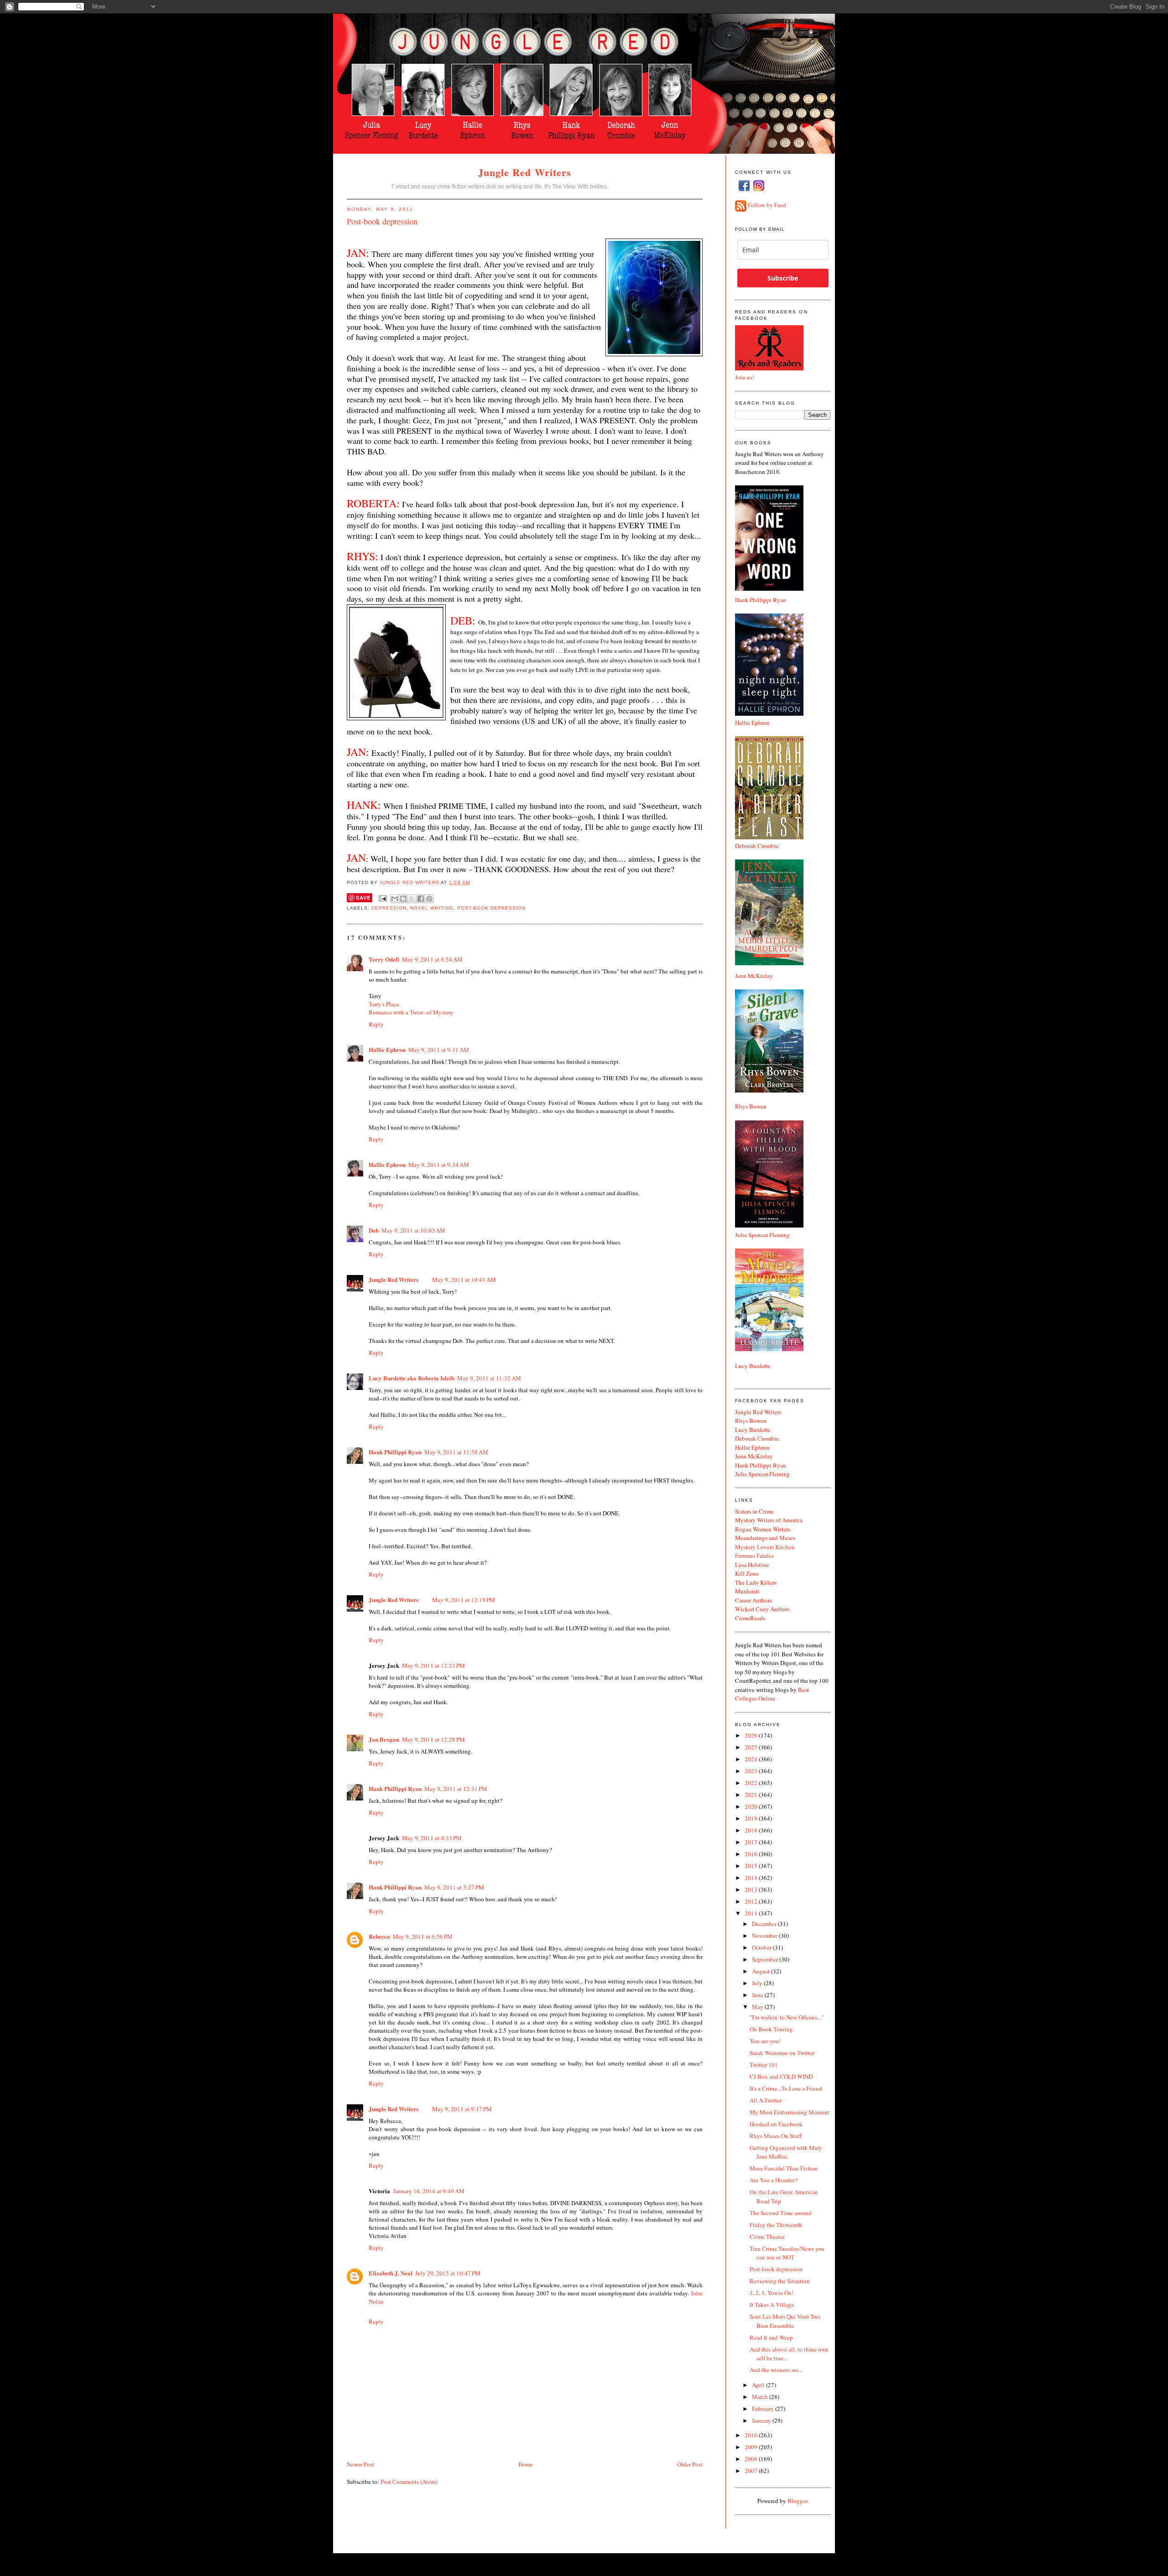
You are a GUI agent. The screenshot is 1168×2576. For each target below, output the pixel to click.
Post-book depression (776, 2269)
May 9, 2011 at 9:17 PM (462, 2109)
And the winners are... (776, 2370)
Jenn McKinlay (754, 976)
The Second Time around (781, 2213)
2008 (752, 2459)
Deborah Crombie (757, 846)
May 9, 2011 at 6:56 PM (423, 1936)
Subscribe (783, 278)
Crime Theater (767, 2237)
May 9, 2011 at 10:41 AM (464, 1280)
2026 (752, 1735)
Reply (376, 1024)
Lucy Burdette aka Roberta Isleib (412, 1378)
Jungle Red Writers (525, 172)
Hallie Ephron (387, 1049)
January (762, 2420)
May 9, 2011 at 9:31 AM (439, 1050)
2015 (752, 1866)
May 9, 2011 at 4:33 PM (432, 1838)
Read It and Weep (771, 2337)
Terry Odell (384, 959)
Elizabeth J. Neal (391, 2273)
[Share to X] (412, 899)
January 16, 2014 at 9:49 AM (429, 2191)
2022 (752, 1783)
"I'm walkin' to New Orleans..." (787, 2017)
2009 (752, 2447)
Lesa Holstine (752, 1565)
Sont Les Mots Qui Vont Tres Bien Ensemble (785, 2321)
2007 (752, 2471)
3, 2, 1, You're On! (772, 2293)
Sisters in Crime (754, 1511)
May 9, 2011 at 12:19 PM (464, 1600)
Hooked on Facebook (776, 2124)
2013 (752, 1889)
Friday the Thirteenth (776, 2225)
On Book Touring (771, 2029)
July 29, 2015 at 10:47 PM (448, 2273)
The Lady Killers (756, 1582)
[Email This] (395, 899)
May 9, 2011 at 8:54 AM (432, 959)
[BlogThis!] (403, 899)
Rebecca (379, 1936)
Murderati (747, 1591)
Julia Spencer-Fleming (762, 1474)
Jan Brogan (384, 1739)
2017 (752, 1842)
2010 (752, 2435)
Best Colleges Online (772, 1694)
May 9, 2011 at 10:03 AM (413, 1230)
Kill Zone (747, 1573)
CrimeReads (750, 1618)
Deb (374, 1230)
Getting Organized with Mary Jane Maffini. (786, 2152)
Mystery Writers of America (769, 1520)
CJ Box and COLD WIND (781, 2076)
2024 (752, 1759)
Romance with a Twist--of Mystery (411, 1012)
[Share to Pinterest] (429, 899)
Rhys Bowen (751, 1106)
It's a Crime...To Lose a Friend (786, 2088)
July (758, 1983)
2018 (752, 1830)
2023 (752, 1771)
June (758, 1995)
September (766, 1959)
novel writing (432, 908)
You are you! (765, 2041)
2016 (752, 1854)
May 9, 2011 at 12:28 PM (433, 1739)
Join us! (745, 377)
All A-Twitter (766, 2100)
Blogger (797, 2501)
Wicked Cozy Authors (762, 1609)
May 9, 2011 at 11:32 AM (489, 1378)
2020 (752, 1806)
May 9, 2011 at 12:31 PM (456, 1789)
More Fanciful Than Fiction (784, 2168)
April (759, 2385)
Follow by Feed (767, 205)
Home (526, 2464)
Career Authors (753, 1600)
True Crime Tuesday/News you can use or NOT (787, 2253)
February (764, 2409)
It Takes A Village (772, 2305)
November (765, 1936)
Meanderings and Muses (765, 1538)
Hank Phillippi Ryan (395, 1452)
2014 (752, 1878)
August (761, 1971)
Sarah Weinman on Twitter (782, 2053)
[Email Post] (383, 898)
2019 (752, 1818)
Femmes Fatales (754, 1556)
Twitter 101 (764, 2065)
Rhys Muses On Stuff (776, 2136)
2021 (752, 1795)
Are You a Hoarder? (774, 2180)
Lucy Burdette (753, 1366)
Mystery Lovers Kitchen (765, 1547)
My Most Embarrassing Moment (790, 2112)
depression (389, 908)
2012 (752, 1901)
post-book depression (491, 908)
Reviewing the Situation (780, 2281)
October (762, 1947)
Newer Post (360, 2464)
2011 (752, 1913)
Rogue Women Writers (763, 1529)
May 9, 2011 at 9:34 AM (439, 1165)
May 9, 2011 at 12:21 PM (433, 1665)
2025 (752, 1747)
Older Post (690, 2464)
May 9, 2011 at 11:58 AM (456, 1452)
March (761, 2397)
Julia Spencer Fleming (762, 1235)
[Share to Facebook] (421, 899)
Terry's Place (384, 1004)
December (765, 1924)
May (758, 2007)
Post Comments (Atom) (409, 2482)
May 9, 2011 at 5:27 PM (454, 1887)
